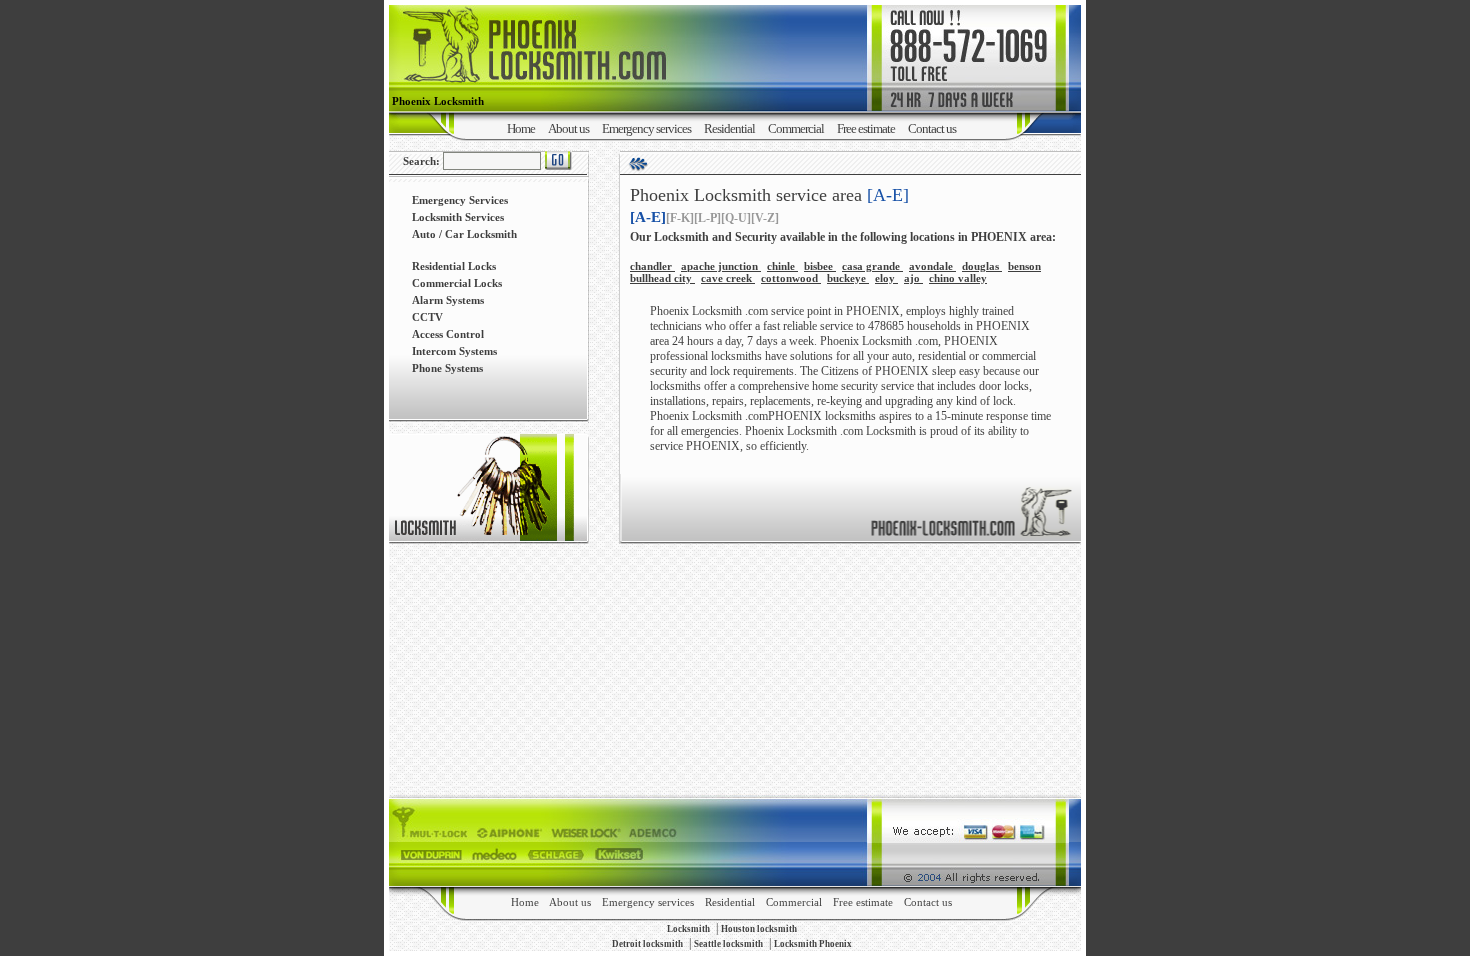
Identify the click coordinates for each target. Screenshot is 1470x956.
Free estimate (866, 128)
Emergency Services (460, 200)
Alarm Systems (448, 300)
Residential (729, 128)
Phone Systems (447, 368)
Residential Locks (454, 266)
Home (521, 128)
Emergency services (646, 128)
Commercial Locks (457, 283)
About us (568, 128)
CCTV (427, 317)
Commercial (796, 128)
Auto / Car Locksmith (464, 234)
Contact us (932, 128)
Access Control (448, 334)
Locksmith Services (458, 217)
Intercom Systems (454, 351)
